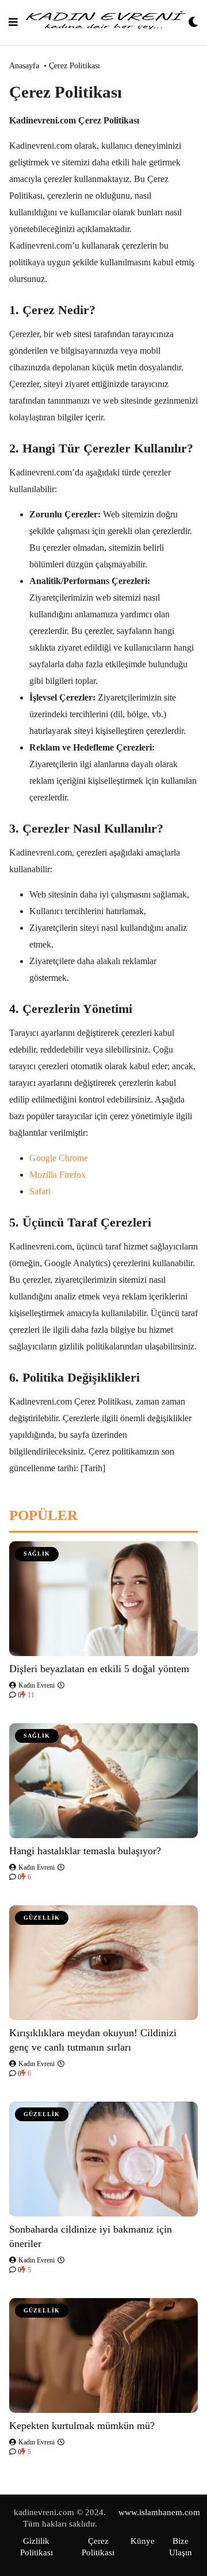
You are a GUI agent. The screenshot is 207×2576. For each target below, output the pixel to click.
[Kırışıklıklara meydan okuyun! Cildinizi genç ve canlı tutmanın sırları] (103, 1963)
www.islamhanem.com (159, 2512)
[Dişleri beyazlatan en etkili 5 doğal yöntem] (103, 1599)
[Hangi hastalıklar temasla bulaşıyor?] (103, 1781)
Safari (40, 1191)
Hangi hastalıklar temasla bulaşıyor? (85, 1851)
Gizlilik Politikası (37, 2547)
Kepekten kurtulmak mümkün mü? (82, 2426)
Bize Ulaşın (181, 2547)
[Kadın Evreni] (103, 23)
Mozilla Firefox (57, 1175)
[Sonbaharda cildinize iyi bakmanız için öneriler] (103, 2159)
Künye (143, 2541)
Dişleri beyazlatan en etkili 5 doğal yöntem (99, 1669)
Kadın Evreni (36, 1685)
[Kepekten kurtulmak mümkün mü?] (103, 2355)
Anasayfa (24, 66)
